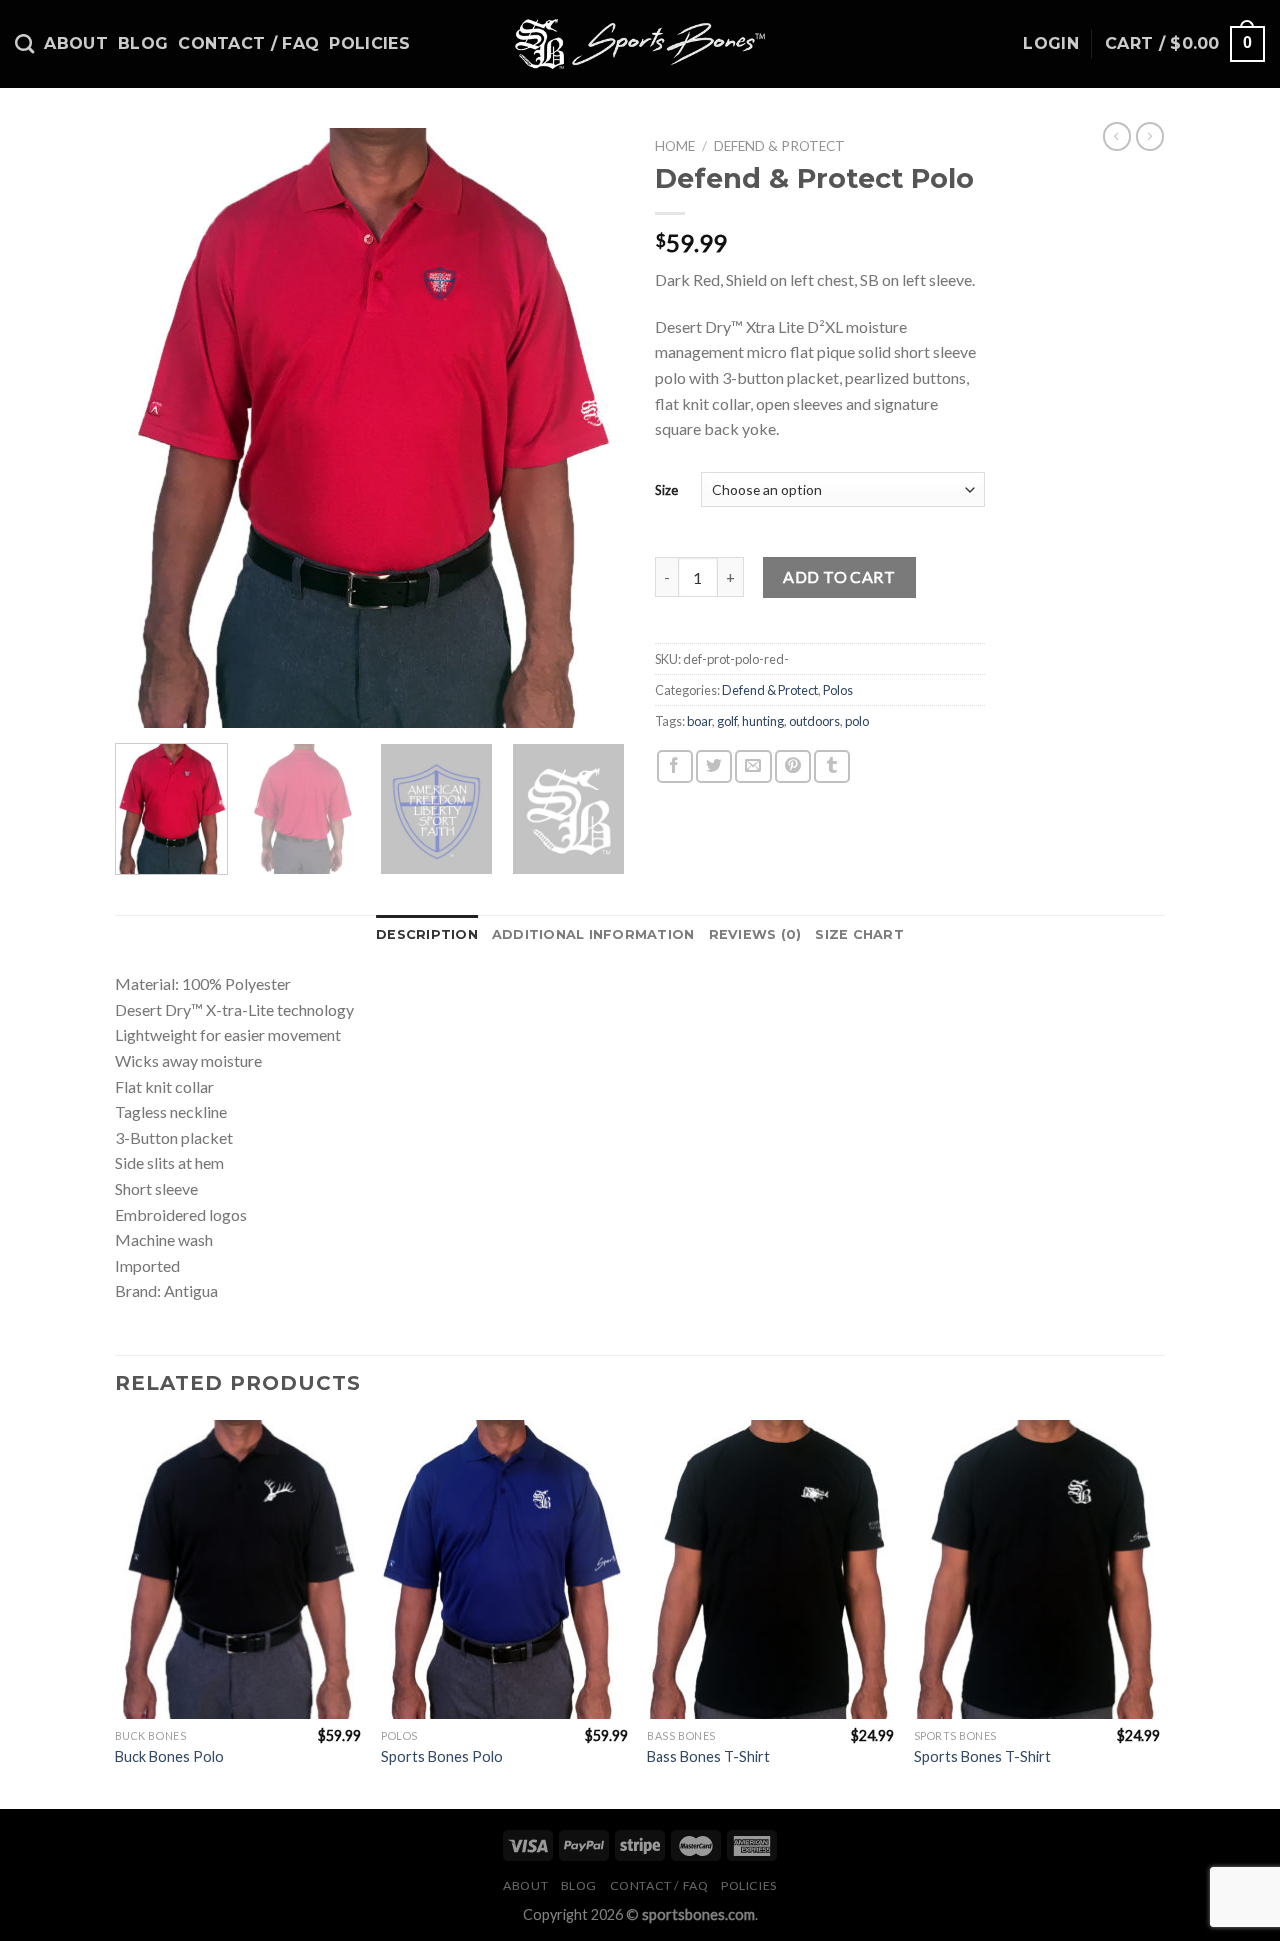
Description (427, 934)
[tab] (427, 935)
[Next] (590, 428)
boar (699, 721)
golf (727, 721)
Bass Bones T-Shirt (708, 1756)
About (76, 43)
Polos (838, 690)
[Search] (24, 43)
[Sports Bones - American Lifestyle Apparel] (640, 44)
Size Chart (859, 934)
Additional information (593, 934)
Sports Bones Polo (442, 1756)
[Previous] (150, 428)
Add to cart (839, 576)
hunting (763, 721)
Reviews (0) (755, 934)
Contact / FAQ (248, 43)
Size (666, 490)
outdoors (814, 721)
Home (675, 146)
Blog (143, 43)
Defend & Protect (779, 146)
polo (857, 721)
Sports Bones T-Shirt (982, 1756)
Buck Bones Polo (169, 1756)
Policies (369, 43)
